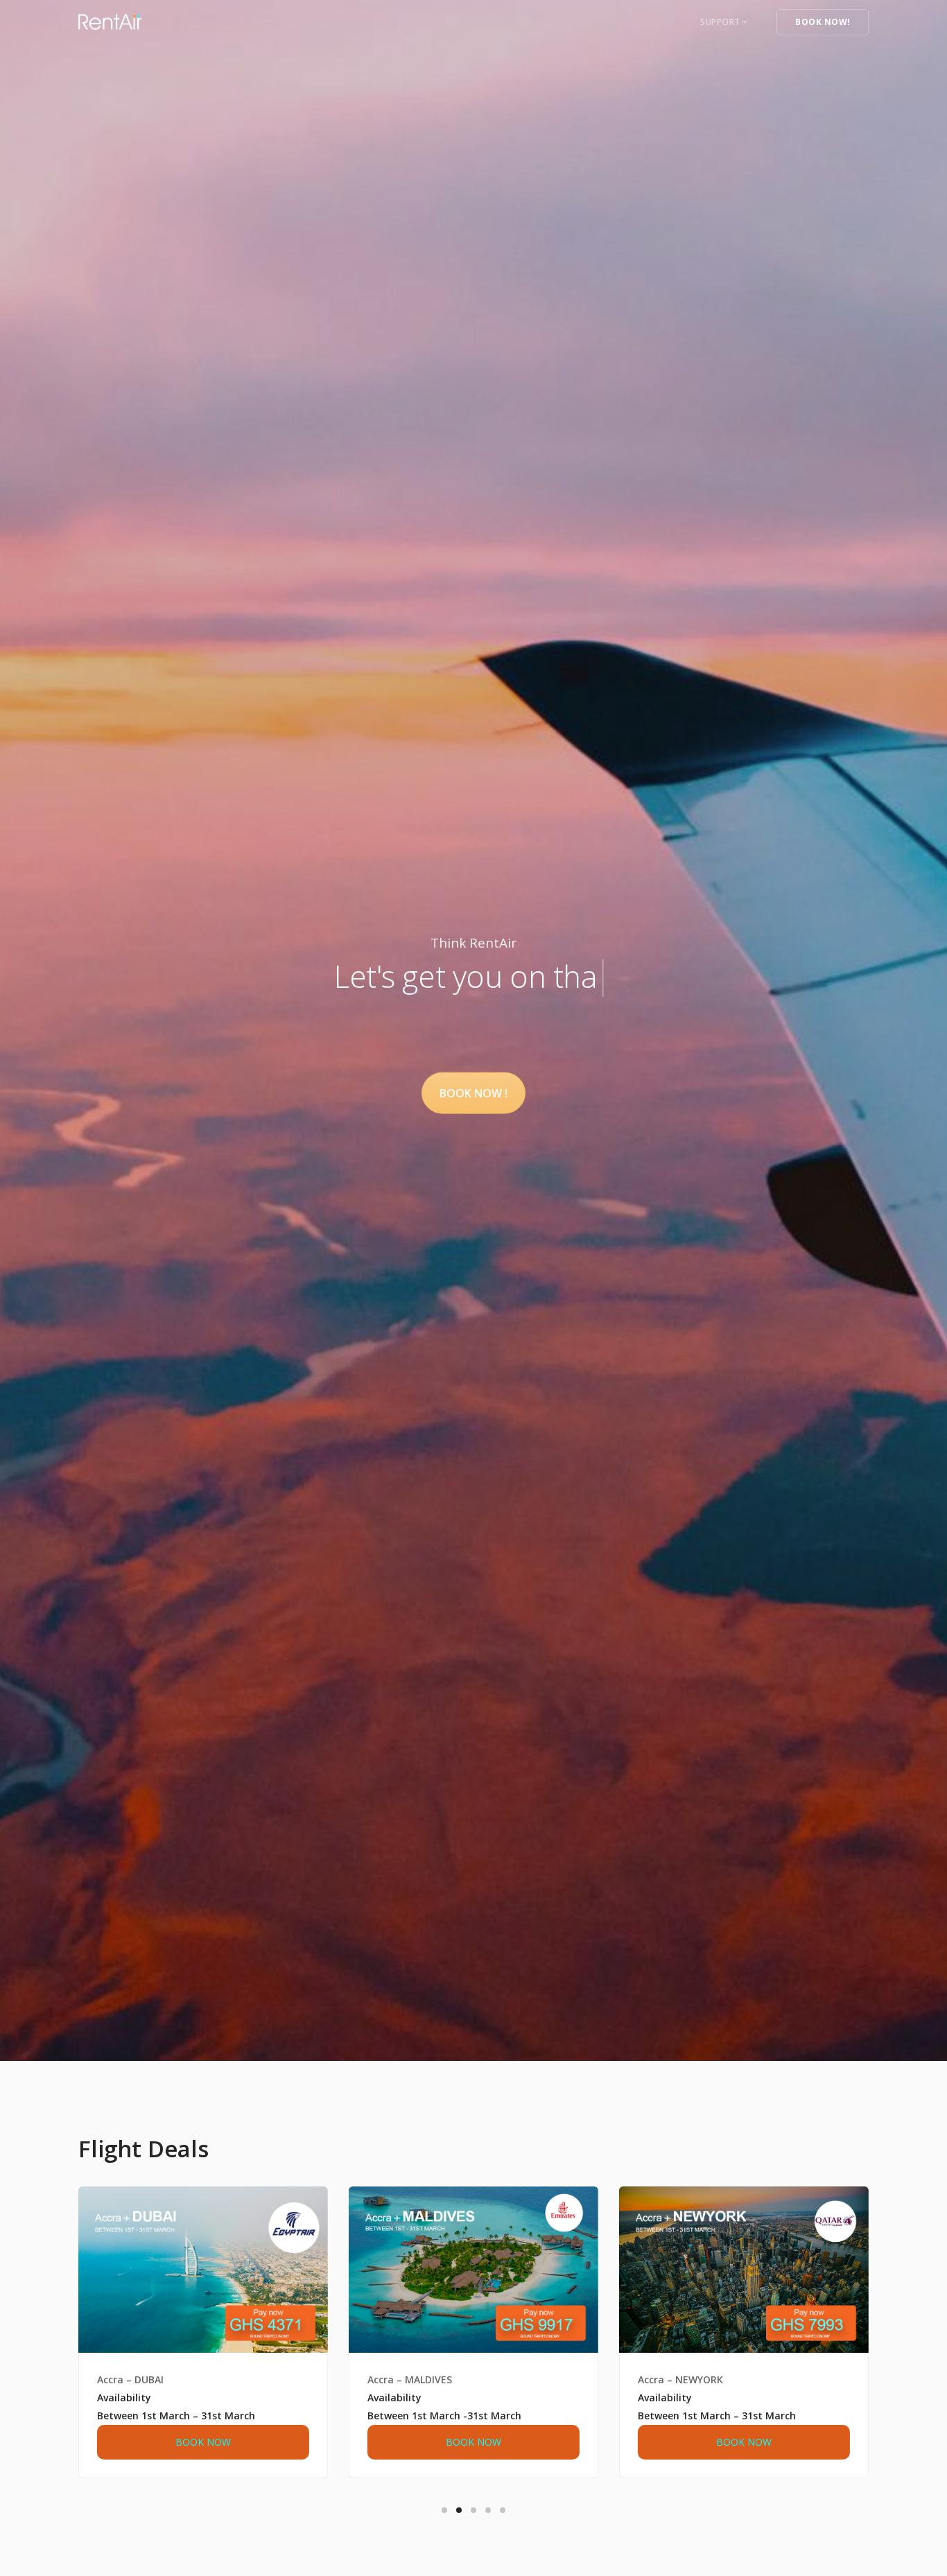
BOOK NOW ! (473, 1093)
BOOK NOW (203, 2442)
